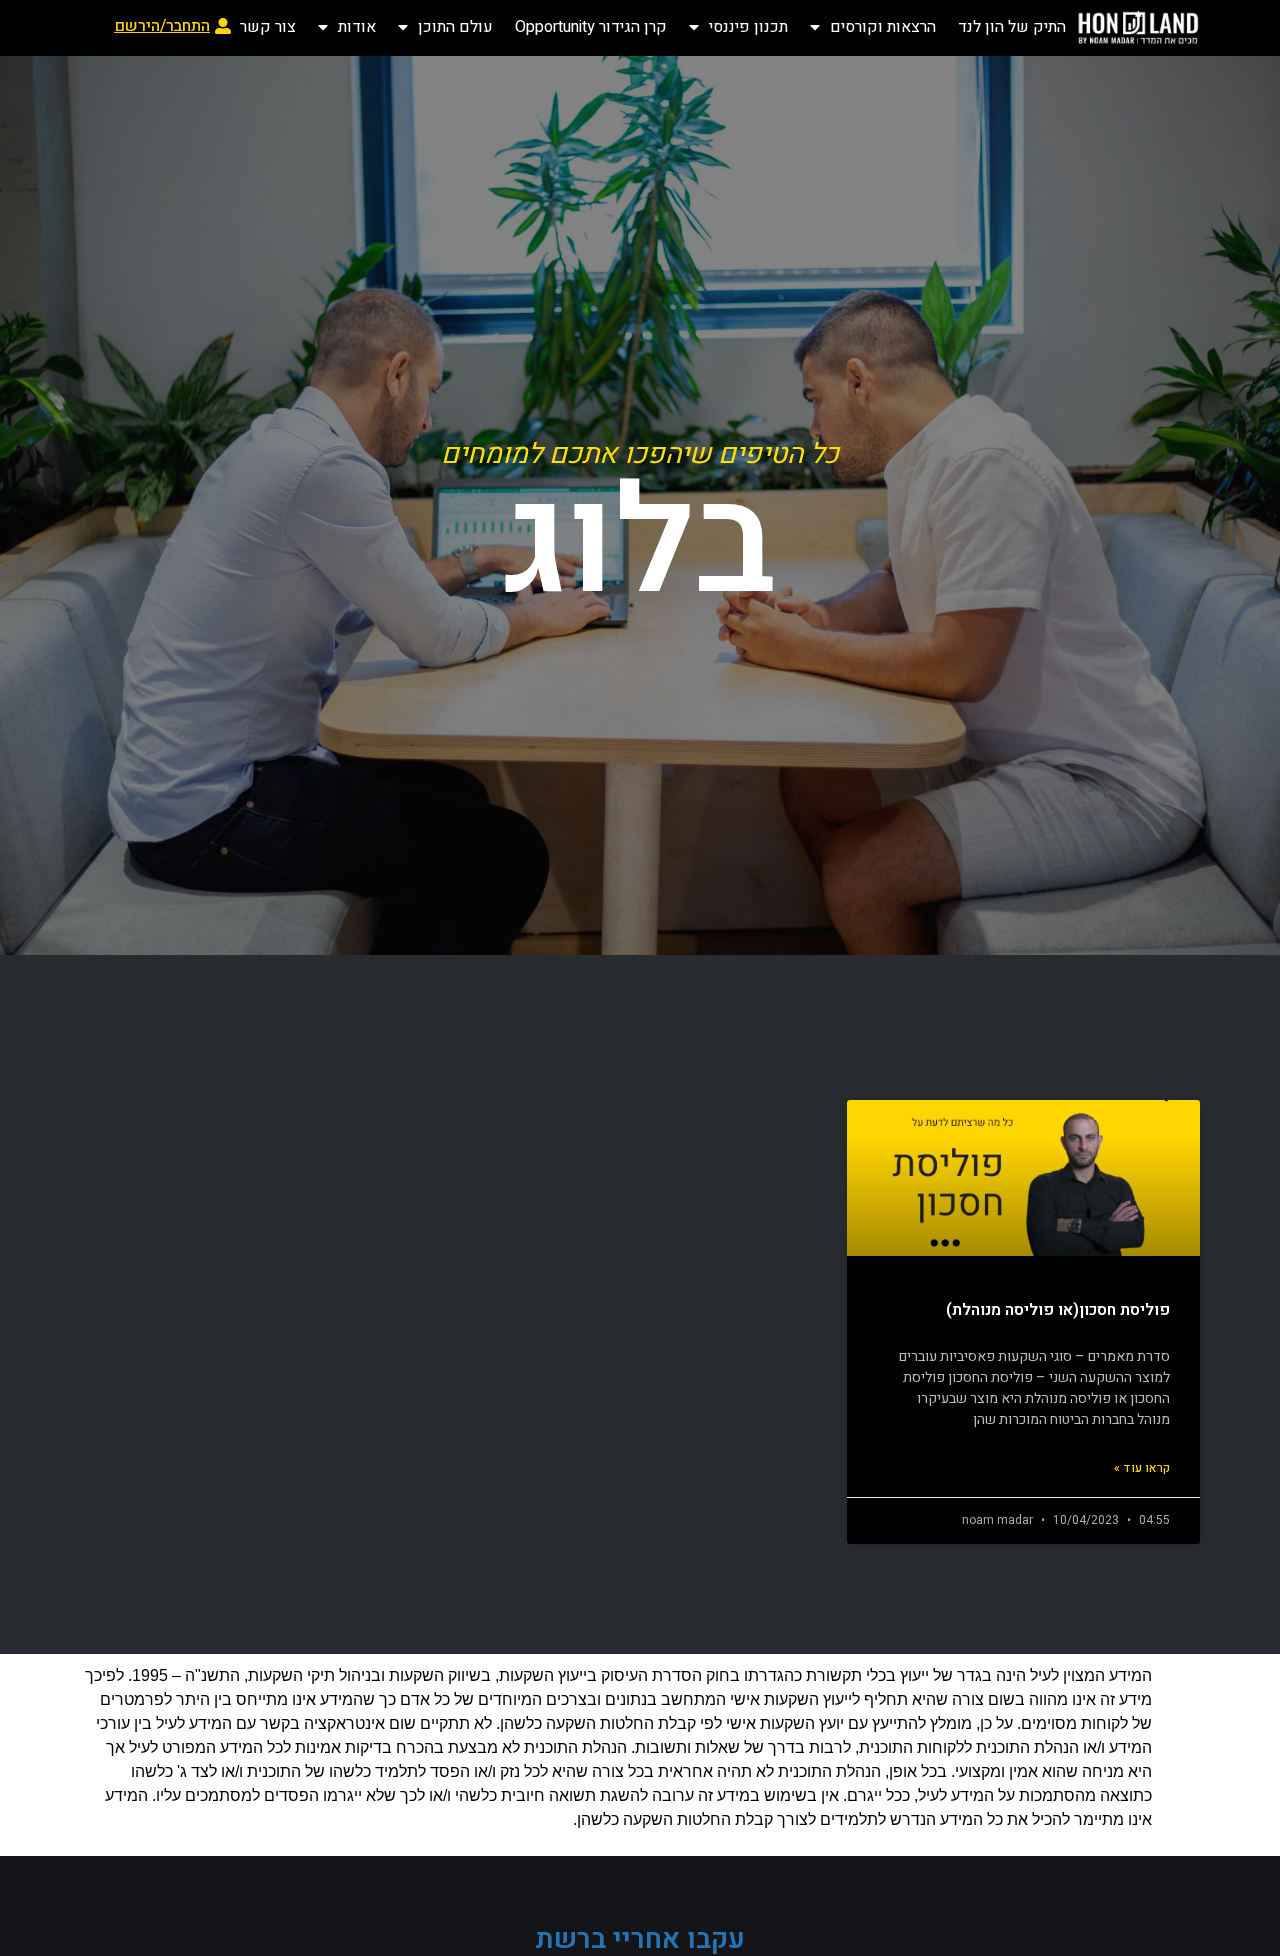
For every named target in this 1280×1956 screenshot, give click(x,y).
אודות (357, 27)
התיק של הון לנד (1012, 27)
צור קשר (268, 27)
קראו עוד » (1142, 1468)
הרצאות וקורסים (883, 27)
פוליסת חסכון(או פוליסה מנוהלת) (1058, 1310)
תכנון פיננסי (748, 27)
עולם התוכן (455, 27)
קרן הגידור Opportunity (591, 27)
